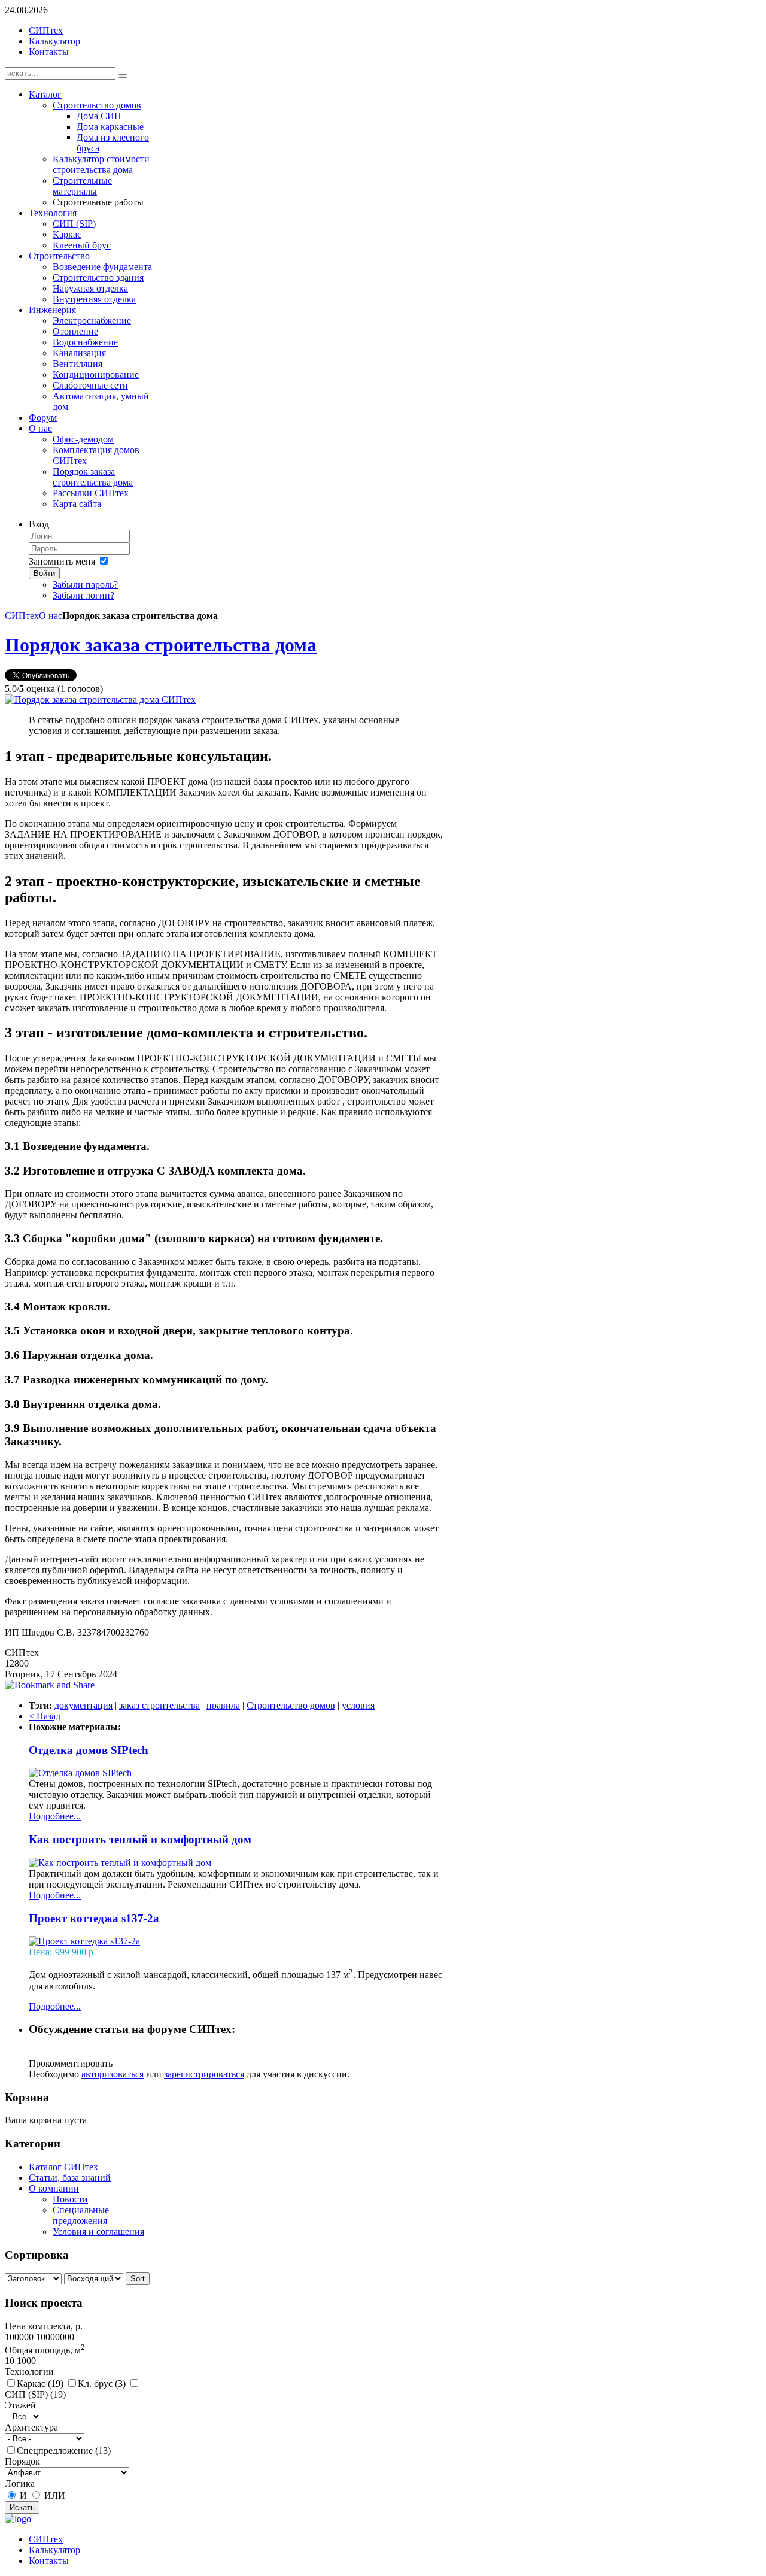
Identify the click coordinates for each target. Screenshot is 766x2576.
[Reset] (123, 76)
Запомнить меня (62, 561)
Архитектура (31, 2427)
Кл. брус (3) (102, 2384)
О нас (51, 616)
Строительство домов (291, 1705)
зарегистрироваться (204, 2074)
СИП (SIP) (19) (35, 2394)
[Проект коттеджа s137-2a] (84, 1941)
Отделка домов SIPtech (89, 1750)
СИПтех (22, 616)
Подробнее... (55, 1816)
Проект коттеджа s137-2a (94, 1918)
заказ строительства (159, 1705)
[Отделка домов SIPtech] (80, 1773)
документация (83, 1705)
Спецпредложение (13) (64, 2451)
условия (358, 1705)
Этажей (20, 2405)
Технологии (29, 2372)
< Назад (45, 1716)
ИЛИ (55, 2495)
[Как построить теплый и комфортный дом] (120, 1863)
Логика (20, 2484)
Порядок (22, 2461)
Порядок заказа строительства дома (161, 645)
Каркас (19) (40, 2384)
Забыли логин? (83, 595)
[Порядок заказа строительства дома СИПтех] (100, 700)
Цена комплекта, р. (44, 2326)
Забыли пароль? (85, 585)
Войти (44, 573)
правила (223, 1705)
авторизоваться (113, 2074)
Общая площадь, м (45, 2350)
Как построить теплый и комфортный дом (140, 1839)
